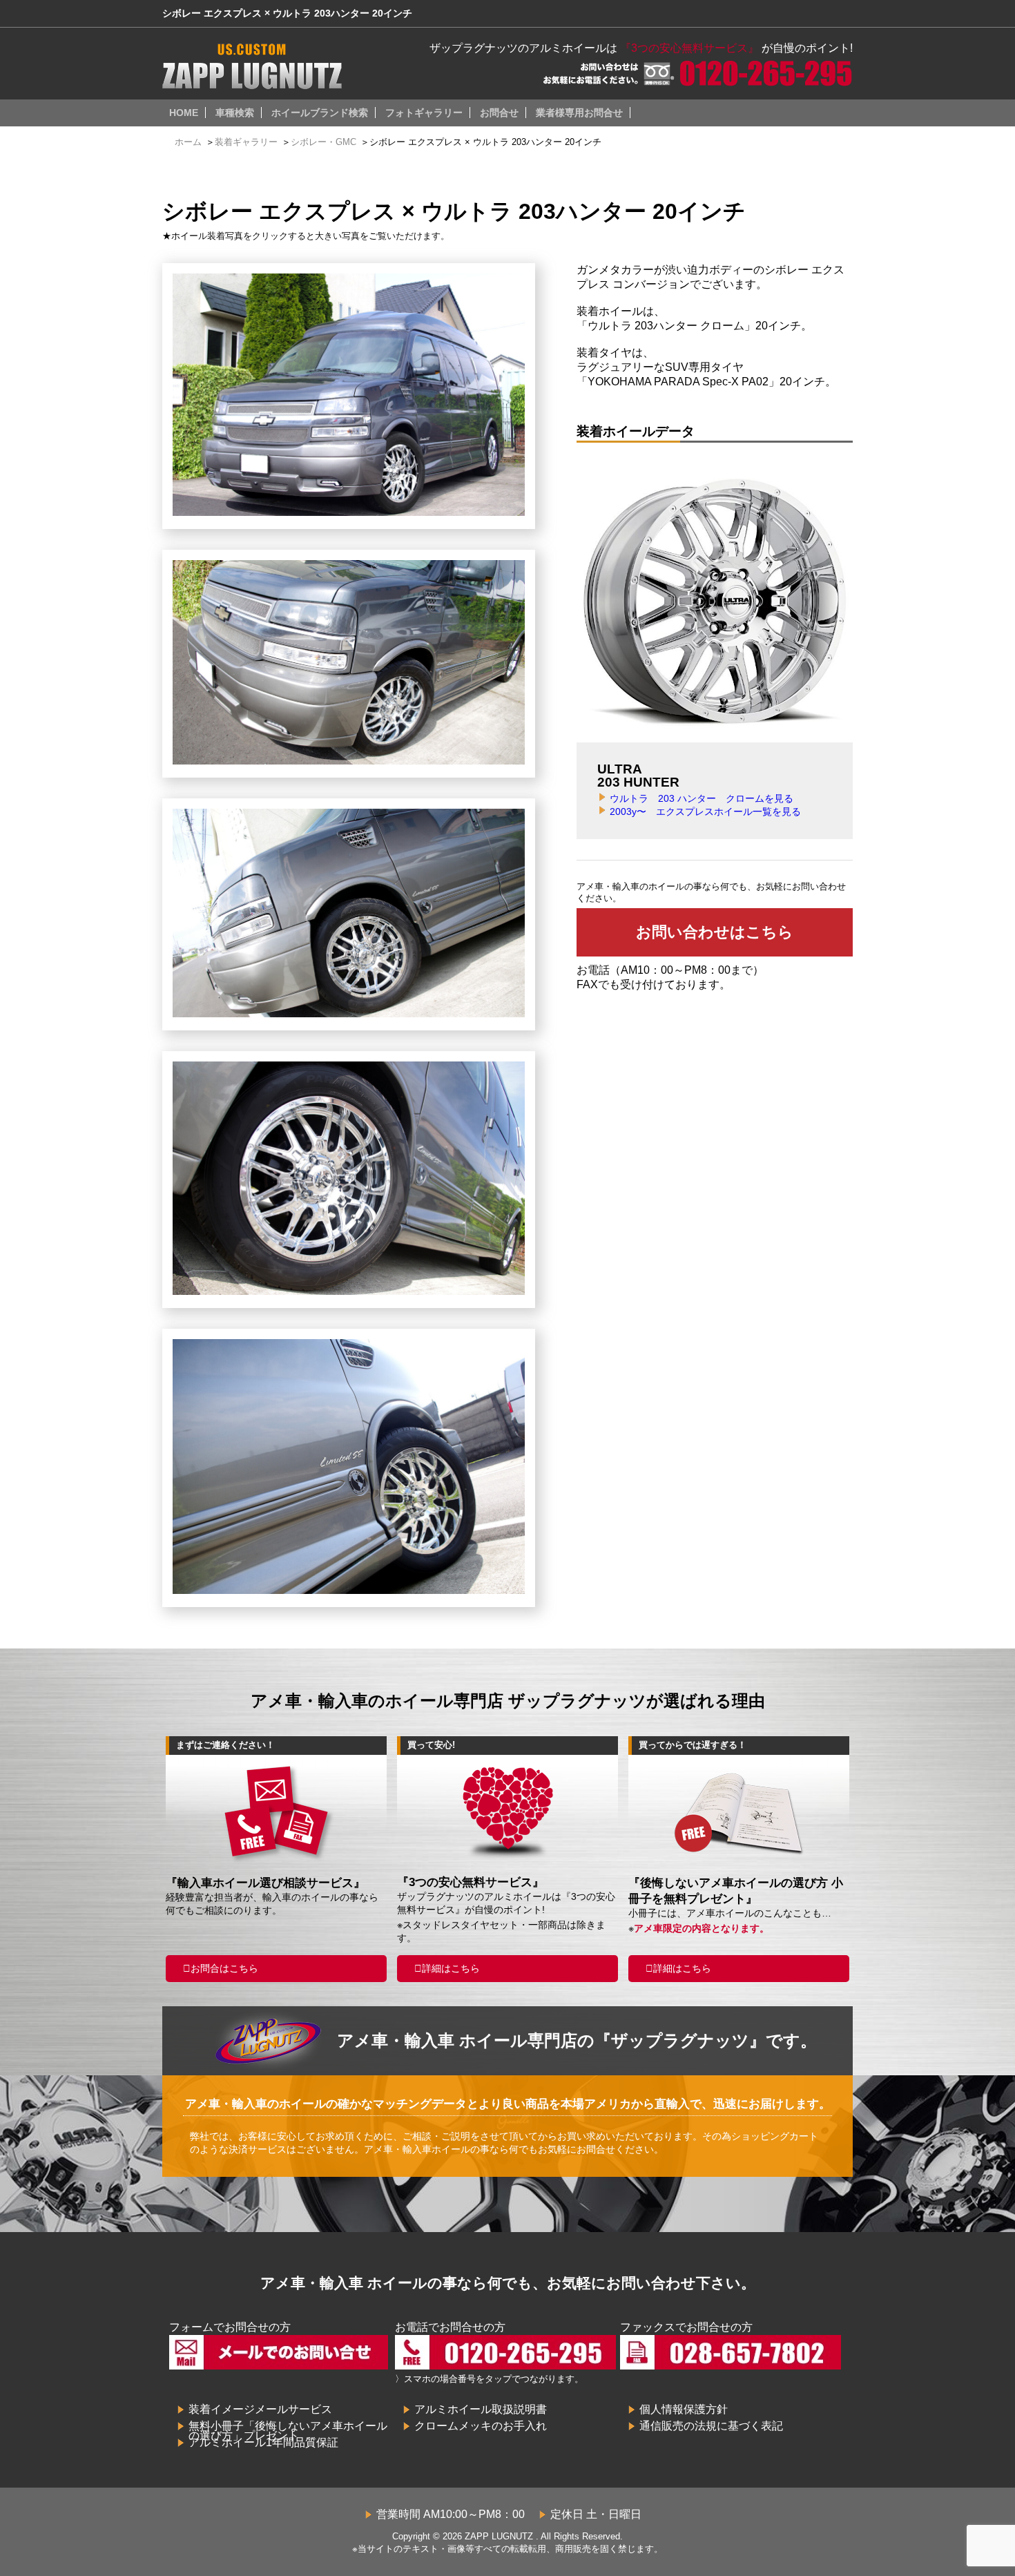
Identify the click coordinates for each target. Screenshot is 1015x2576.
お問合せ (499, 113)
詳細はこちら (451, 1968)
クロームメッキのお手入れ (481, 2426)
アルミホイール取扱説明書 (481, 2409)
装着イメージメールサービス (260, 2409)
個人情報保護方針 (684, 2409)
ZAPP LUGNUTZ (499, 2536)
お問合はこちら (224, 1968)
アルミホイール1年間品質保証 (263, 2442)
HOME (184, 113)
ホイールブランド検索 (320, 113)
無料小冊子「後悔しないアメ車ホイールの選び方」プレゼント (288, 2431)
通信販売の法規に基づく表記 (711, 2426)
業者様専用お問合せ (579, 113)
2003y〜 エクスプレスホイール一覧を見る (705, 811)
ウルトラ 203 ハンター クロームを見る (702, 798)
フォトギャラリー (424, 113)
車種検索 (235, 113)
